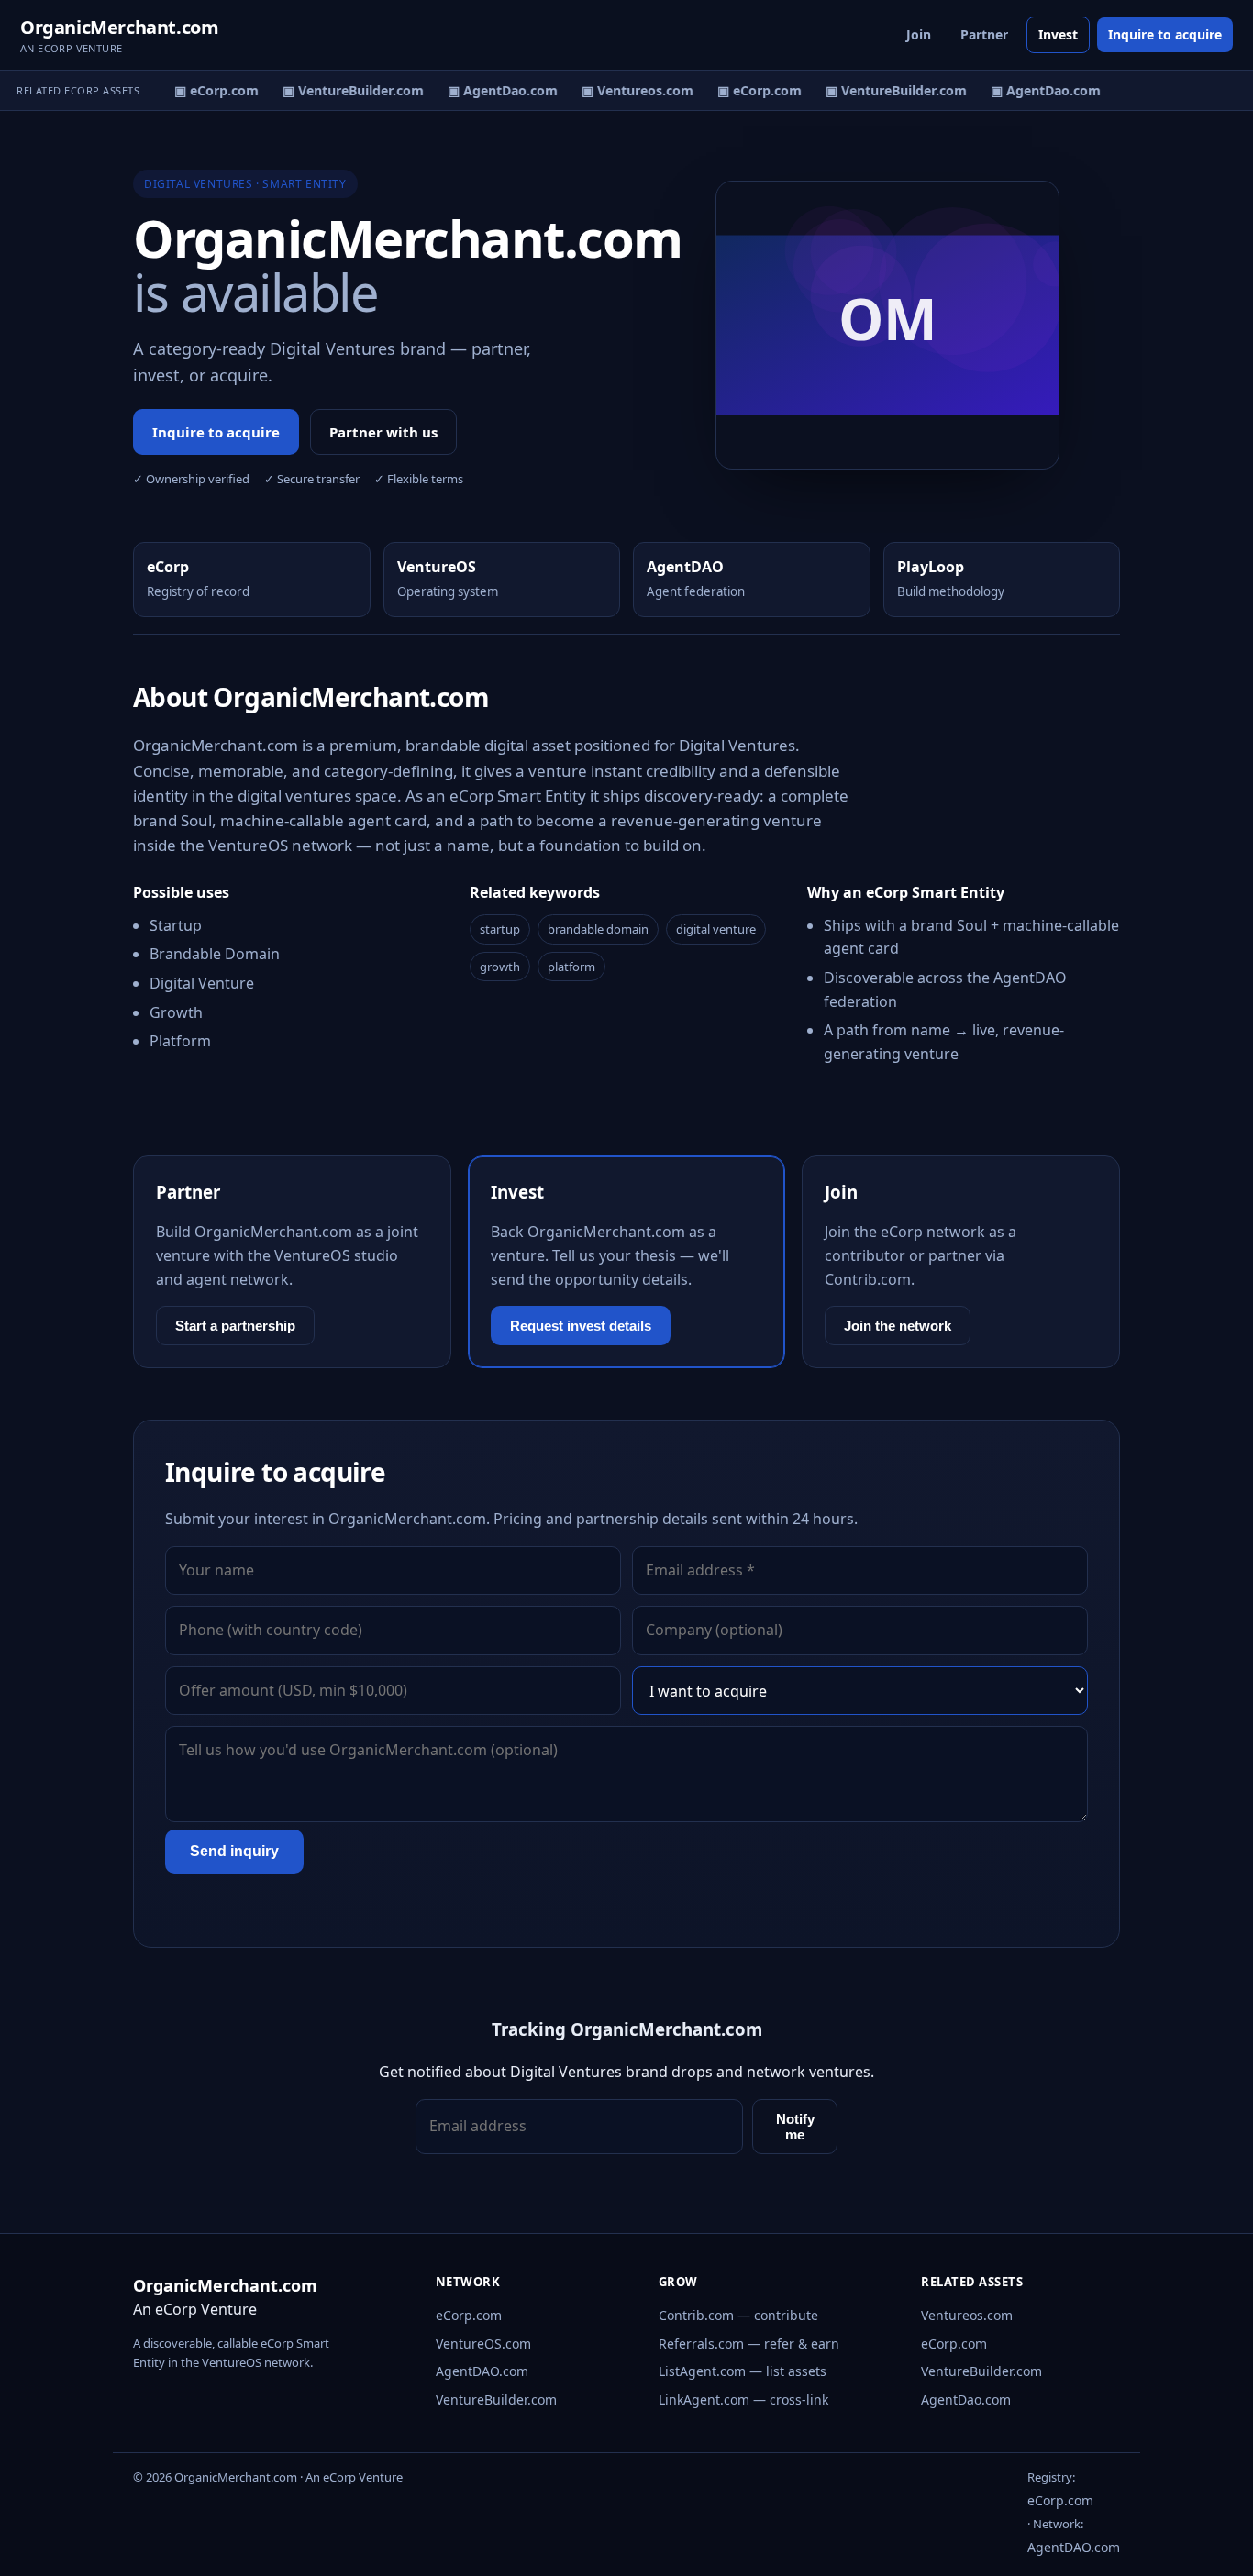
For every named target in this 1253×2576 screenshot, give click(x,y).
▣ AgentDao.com (493, 90)
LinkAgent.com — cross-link (743, 2399)
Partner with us (383, 432)
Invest (1058, 34)
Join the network (898, 1326)
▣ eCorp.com (207, 90)
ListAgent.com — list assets (743, 2371)
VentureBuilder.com (496, 2399)
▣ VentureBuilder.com (344, 90)
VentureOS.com (483, 2344)
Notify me (795, 2127)
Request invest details (581, 1326)
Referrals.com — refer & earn (749, 2344)
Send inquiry (234, 1851)
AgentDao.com (966, 2399)
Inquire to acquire (1165, 34)
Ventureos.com (967, 2315)
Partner (984, 34)
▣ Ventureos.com (628, 90)
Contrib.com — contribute (738, 2315)
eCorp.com (469, 2315)
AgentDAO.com (482, 2371)
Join (919, 34)
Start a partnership (235, 1326)
